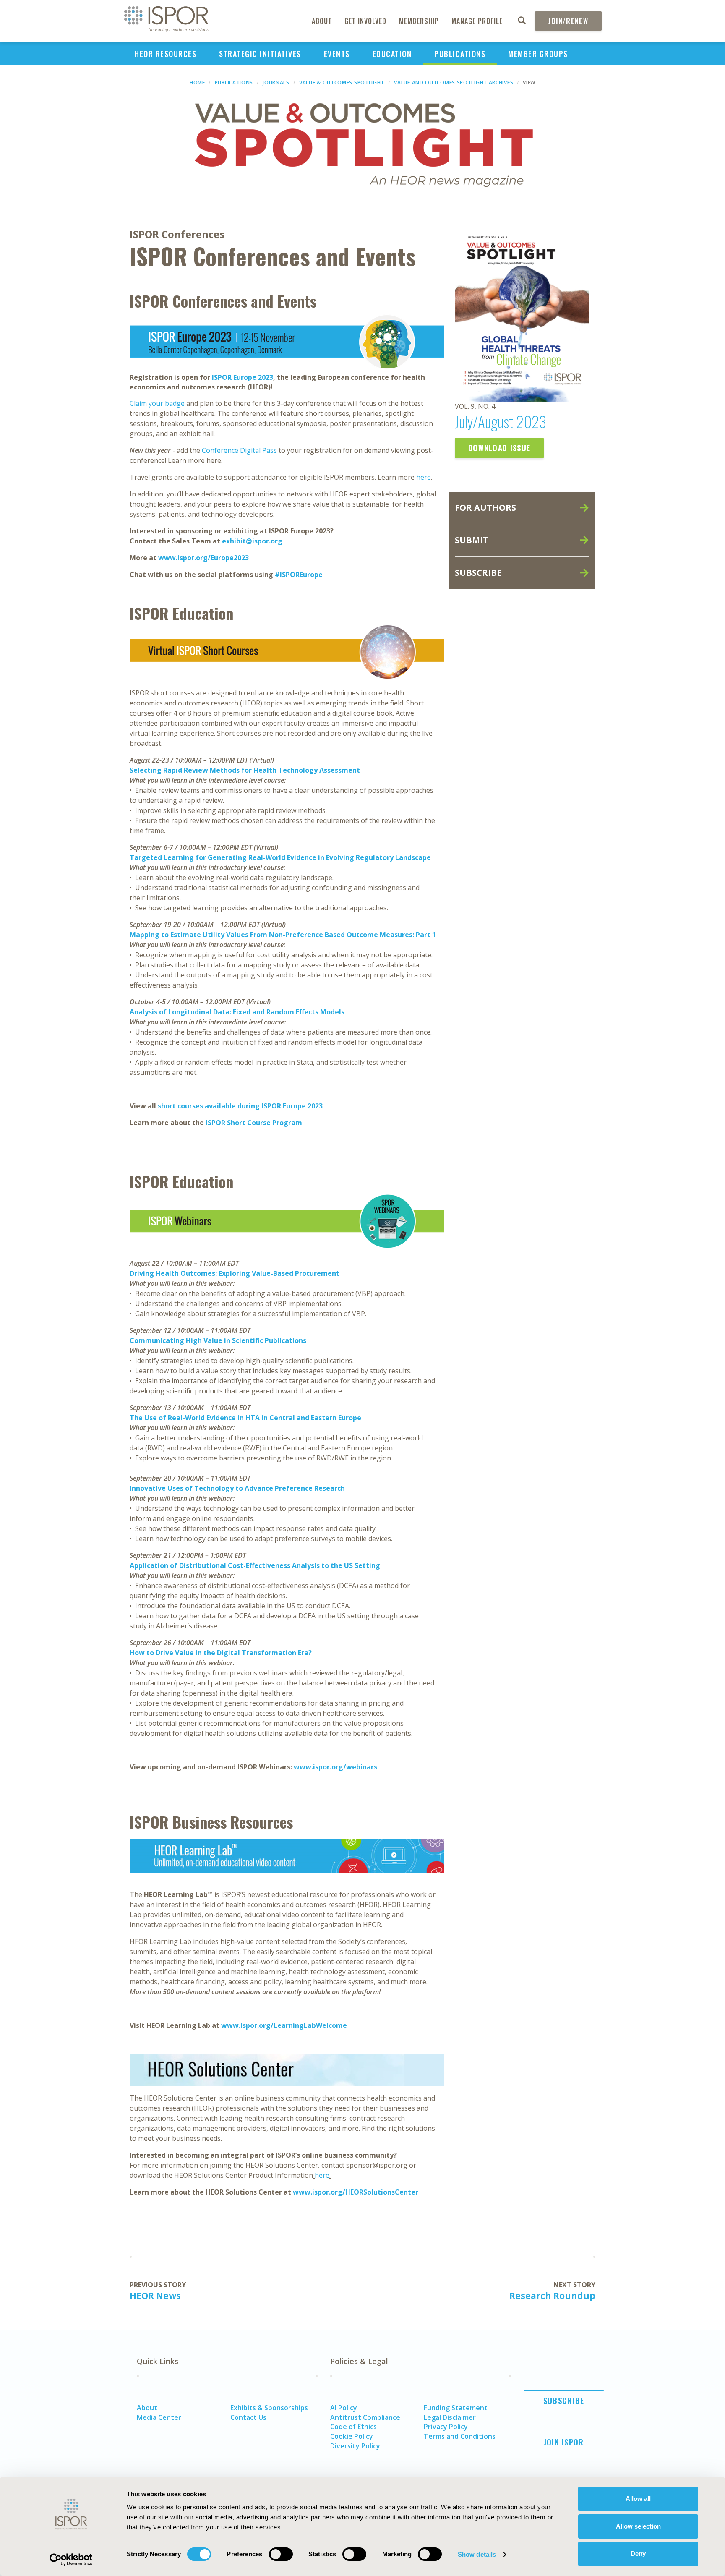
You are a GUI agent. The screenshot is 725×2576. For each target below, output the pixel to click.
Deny (638, 2554)
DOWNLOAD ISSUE (499, 448)
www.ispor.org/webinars (335, 1767)
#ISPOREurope (299, 575)
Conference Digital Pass (239, 450)
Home (197, 82)
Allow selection (638, 2526)
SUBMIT (472, 540)
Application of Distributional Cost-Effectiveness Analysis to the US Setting (255, 1565)
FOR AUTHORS (485, 508)
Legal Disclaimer (450, 2417)
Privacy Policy (446, 2427)
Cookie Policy (352, 2436)
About (322, 21)
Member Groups (538, 54)
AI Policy (344, 2408)
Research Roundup (552, 2296)
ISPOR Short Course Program (254, 1123)
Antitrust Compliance (365, 2417)
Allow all (638, 2499)
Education (392, 54)
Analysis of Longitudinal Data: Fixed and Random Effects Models (237, 1012)
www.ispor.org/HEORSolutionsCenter (356, 2192)
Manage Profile (477, 21)
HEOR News (155, 2296)
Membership (419, 21)
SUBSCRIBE (478, 573)
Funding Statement (456, 2408)
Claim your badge (157, 403)
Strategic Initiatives (260, 54)
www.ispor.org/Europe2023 (203, 558)
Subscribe (564, 2401)
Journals (276, 82)
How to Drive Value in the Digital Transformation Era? (221, 1653)
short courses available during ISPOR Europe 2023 (240, 1106)
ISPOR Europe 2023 (243, 377)
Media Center (159, 2417)
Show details (477, 2554)
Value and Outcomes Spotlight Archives (454, 82)
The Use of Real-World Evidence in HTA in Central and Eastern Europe (245, 1418)
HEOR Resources (166, 54)
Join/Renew (568, 21)
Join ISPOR (564, 2442)
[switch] (281, 2554)
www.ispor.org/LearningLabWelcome (284, 2025)
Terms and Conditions (460, 2436)
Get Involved (365, 21)
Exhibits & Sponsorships (269, 2408)
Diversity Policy (355, 2446)
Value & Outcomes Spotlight (342, 82)
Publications (460, 54)
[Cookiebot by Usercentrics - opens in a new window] (71, 2560)
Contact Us (248, 2417)
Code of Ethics (353, 2427)
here (424, 477)
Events (337, 54)
